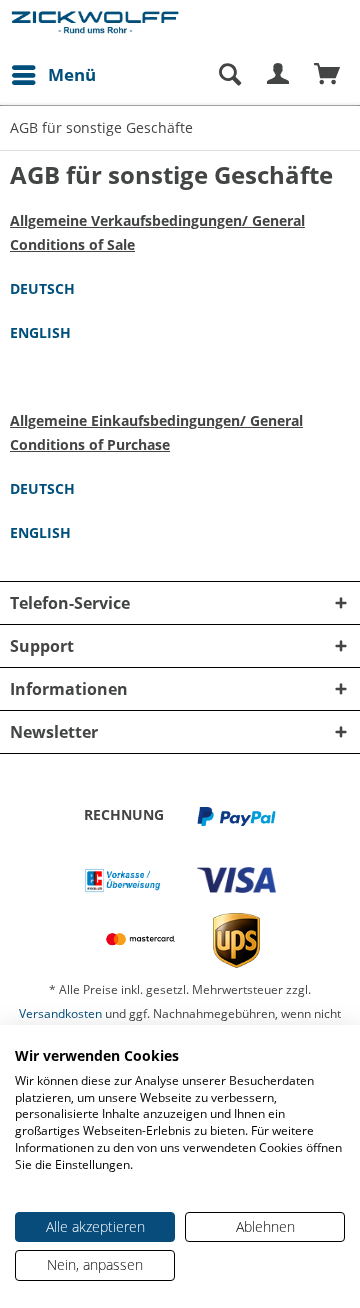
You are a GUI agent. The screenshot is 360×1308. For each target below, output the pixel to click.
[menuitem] (53, 75)
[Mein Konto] (279, 75)
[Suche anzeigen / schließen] (229, 75)
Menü (72, 74)
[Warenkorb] (328, 75)
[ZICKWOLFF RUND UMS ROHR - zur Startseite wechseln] (95, 27)
